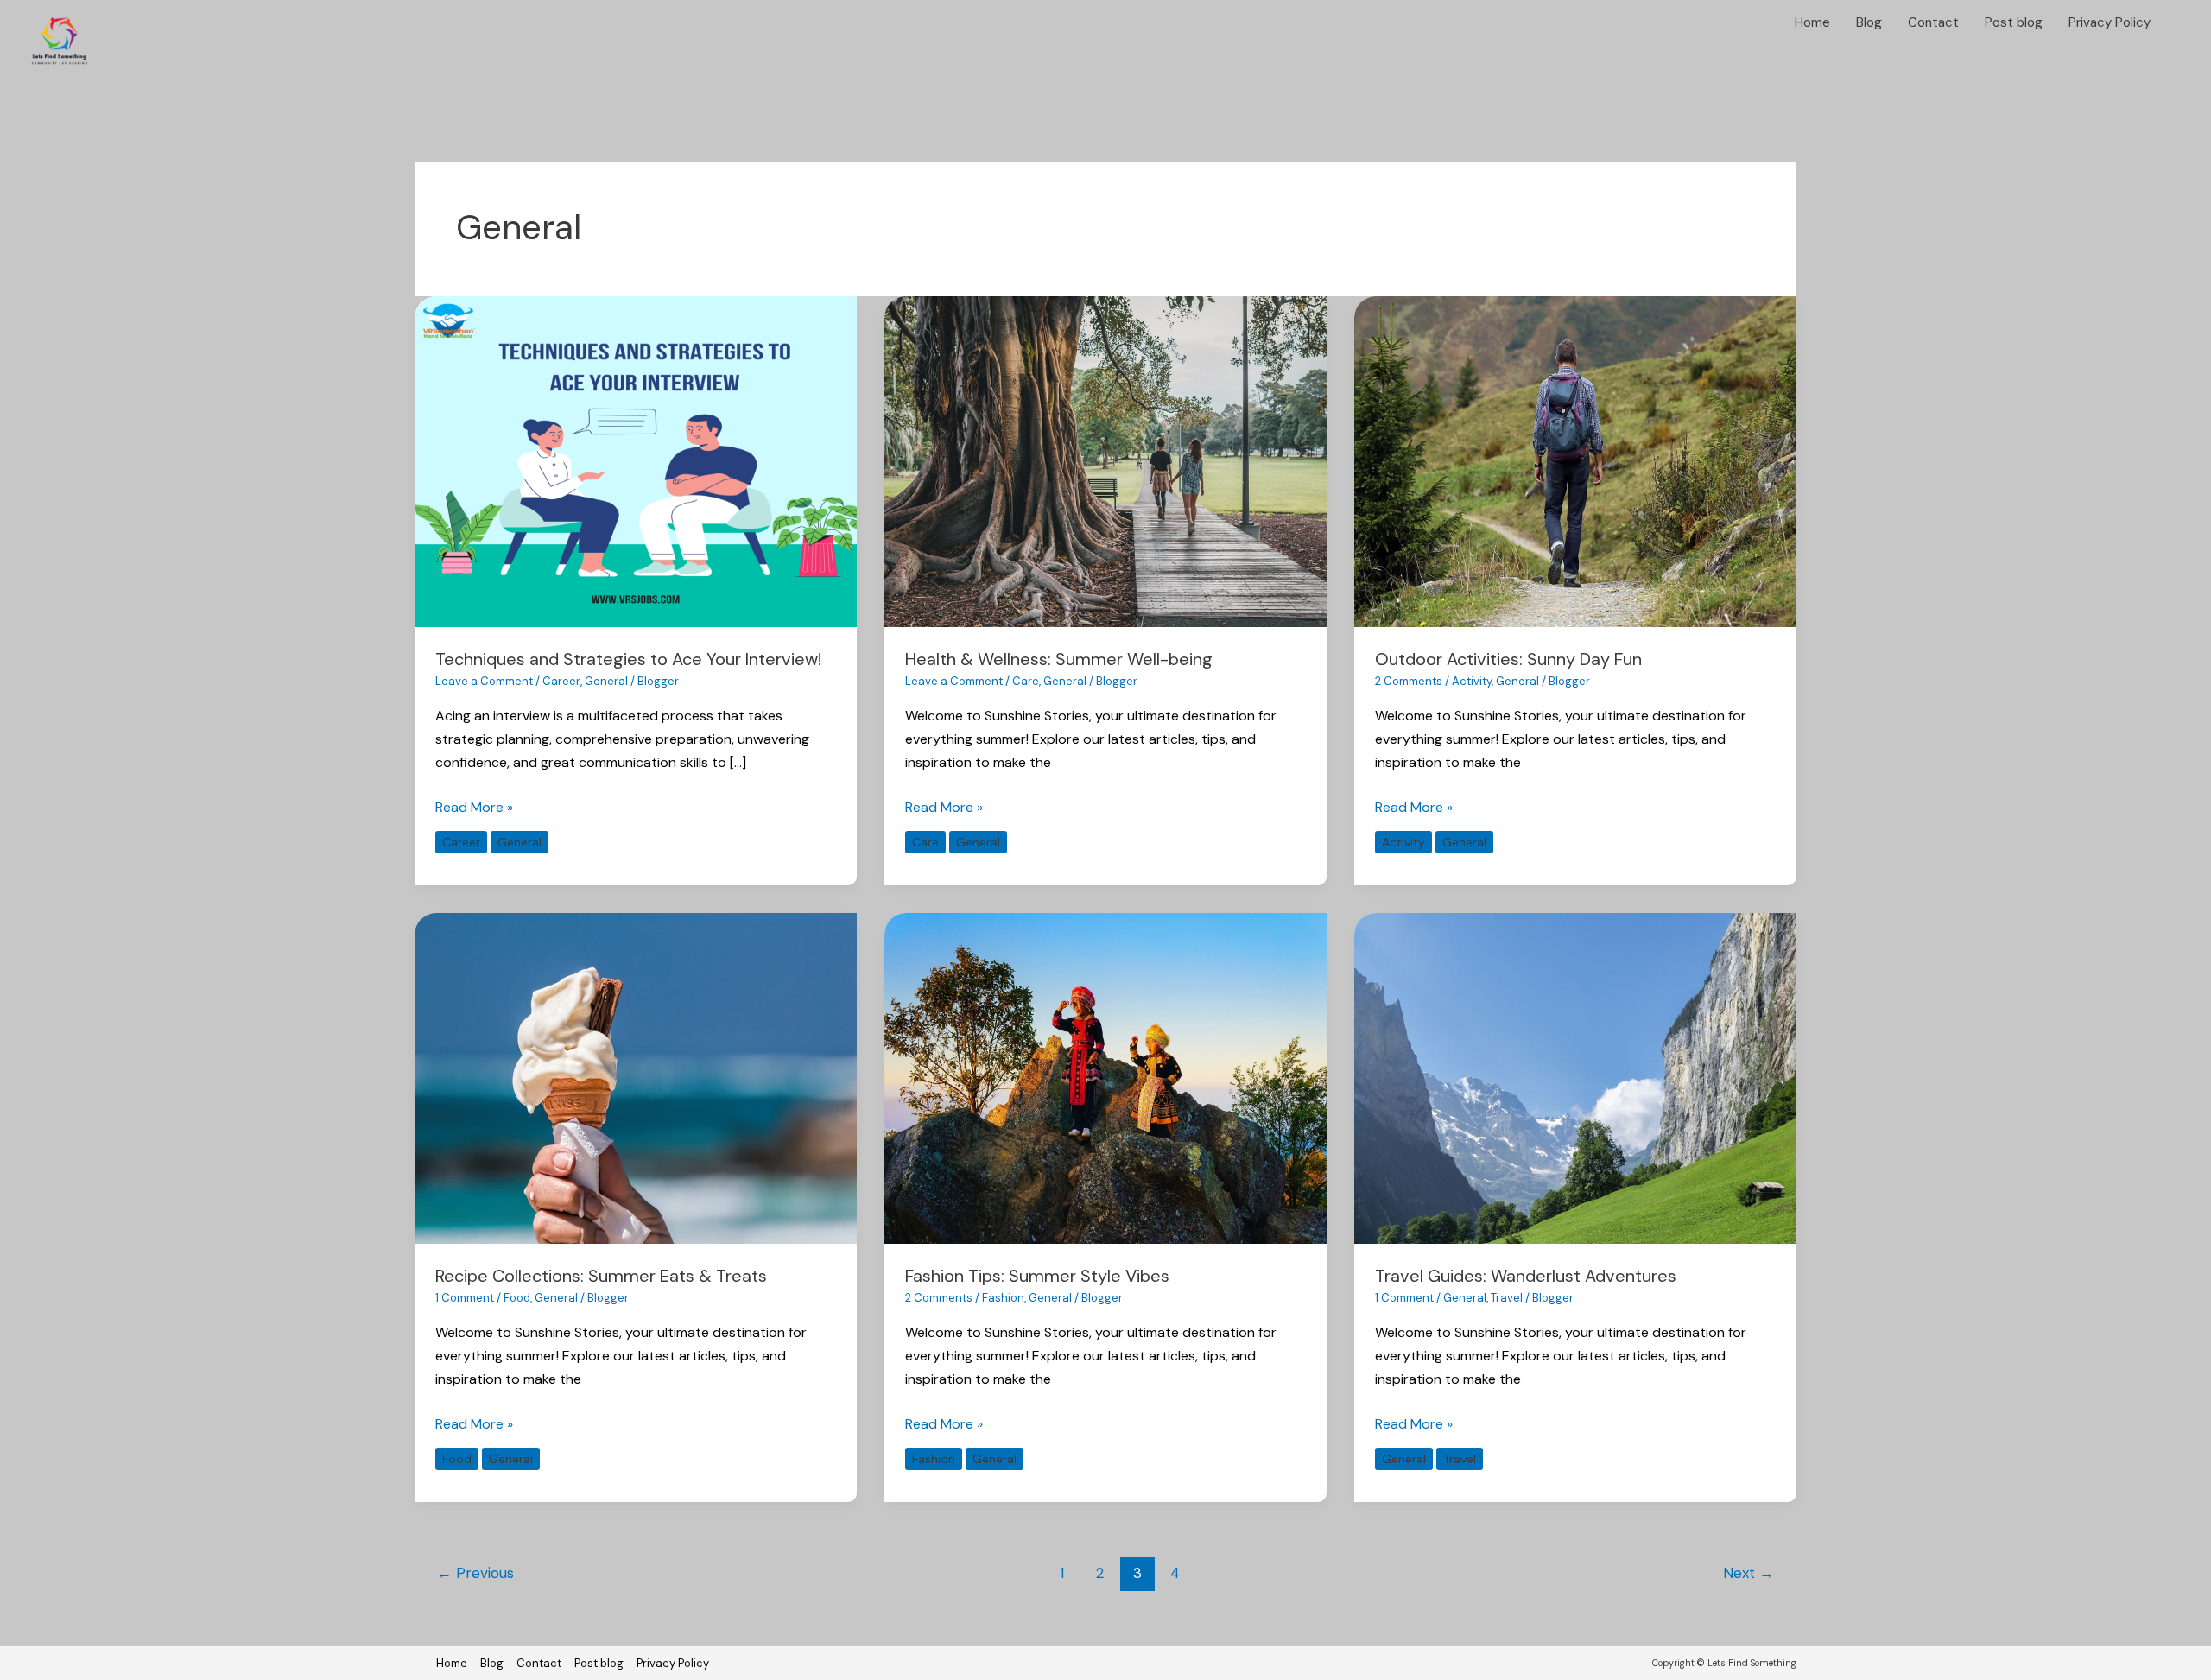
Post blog (2014, 22)
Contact (1933, 22)
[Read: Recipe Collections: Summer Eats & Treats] (636, 1078)
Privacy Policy (2110, 22)
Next (1749, 1573)
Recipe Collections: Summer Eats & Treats (601, 1276)
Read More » (474, 806)
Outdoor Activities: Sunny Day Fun (1508, 659)
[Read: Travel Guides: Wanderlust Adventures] (1575, 1078)
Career (561, 681)
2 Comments (1409, 681)
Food (517, 1298)
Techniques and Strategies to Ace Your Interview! (628, 659)
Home (1812, 22)
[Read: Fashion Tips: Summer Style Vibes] (1105, 1078)
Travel (1507, 1298)
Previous (475, 1573)
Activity (1472, 681)
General (606, 681)
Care (1026, 681)
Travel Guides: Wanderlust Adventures (1526, 1276)
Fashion (1003, 1298)
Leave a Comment (484, 681)
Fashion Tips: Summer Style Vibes (1037, 1276)
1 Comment (465, 1298)
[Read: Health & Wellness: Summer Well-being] (1105, 461)
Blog (1869, 22)
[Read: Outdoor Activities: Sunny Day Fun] (1575, 461)
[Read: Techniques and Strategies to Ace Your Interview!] (636, 461)
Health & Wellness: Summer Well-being (1059, 659)
